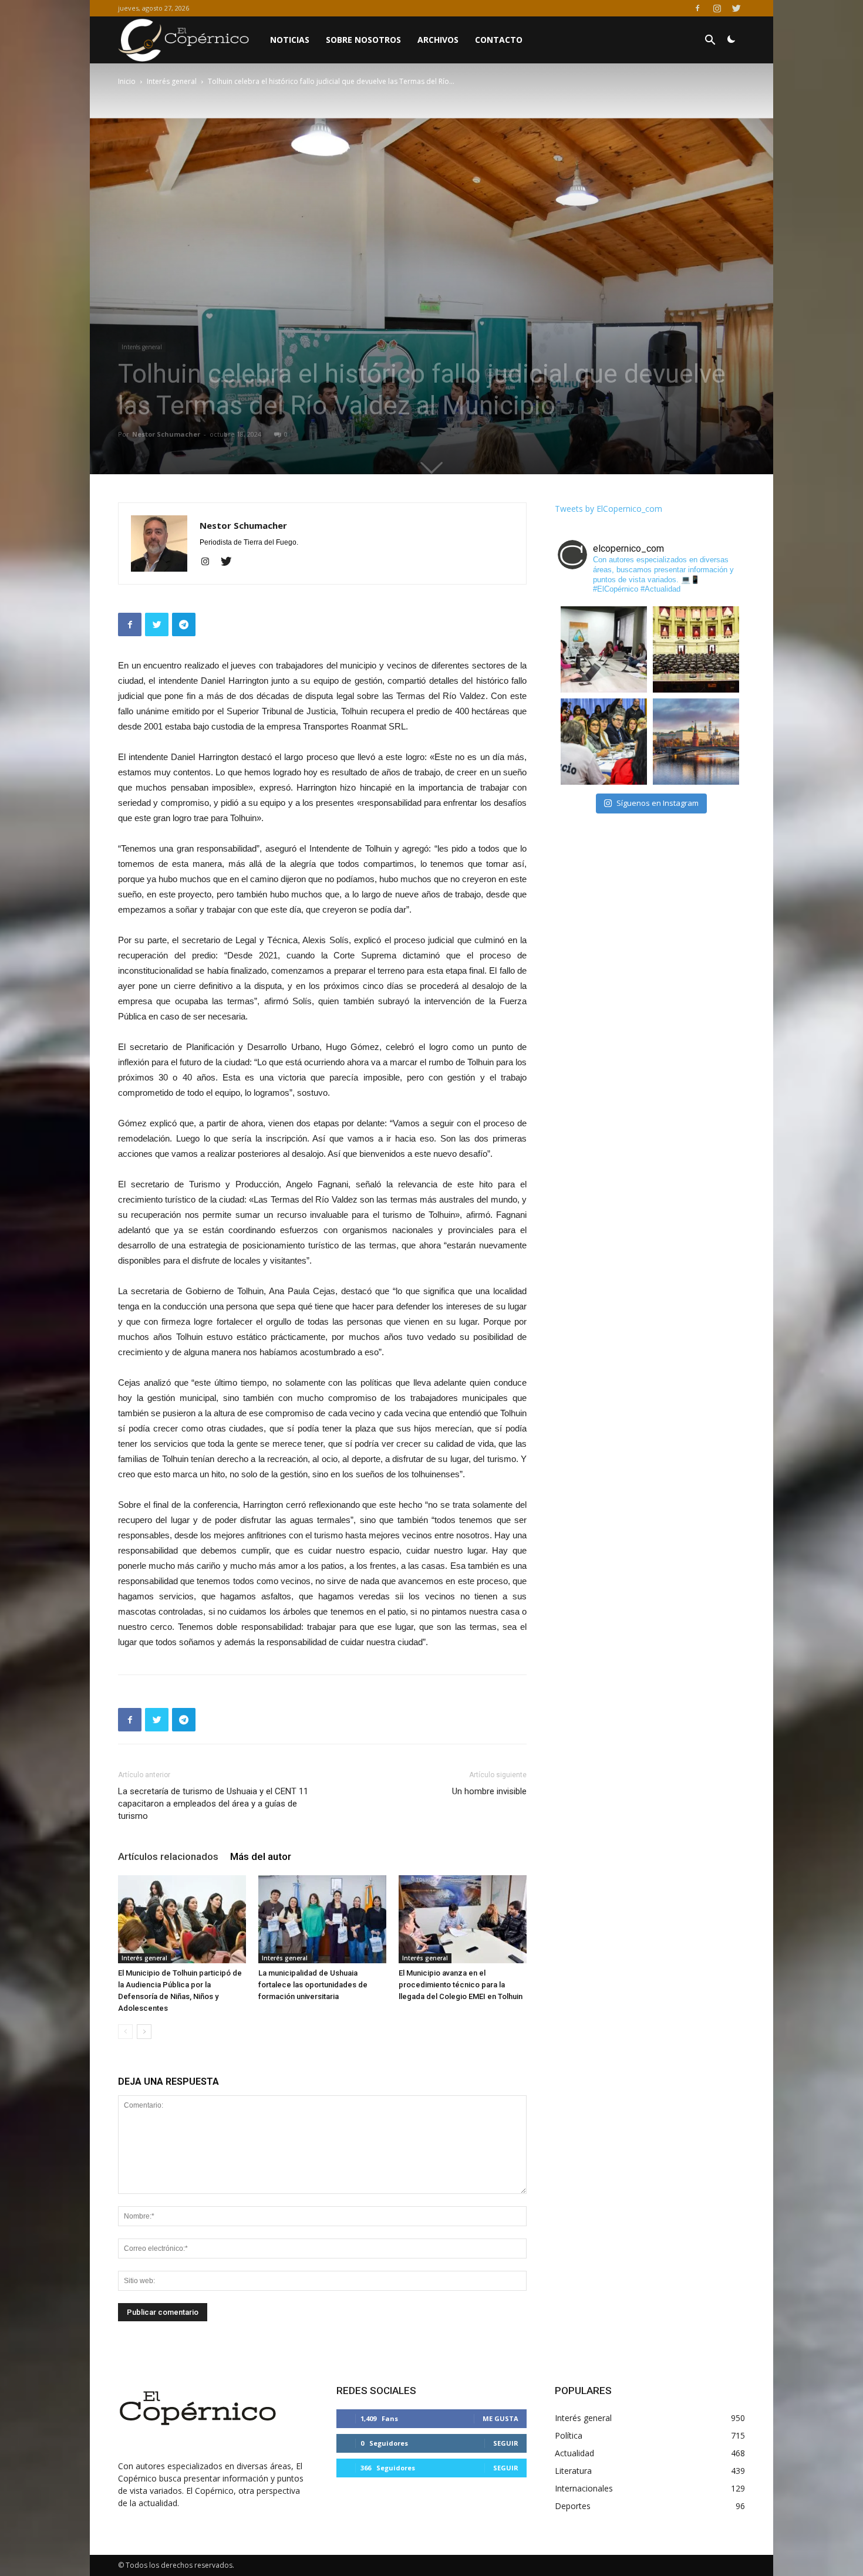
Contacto (499, 40)
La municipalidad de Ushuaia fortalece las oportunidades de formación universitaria (313, 1985)
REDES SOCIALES (376, 2391)
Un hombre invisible (489, 1791)
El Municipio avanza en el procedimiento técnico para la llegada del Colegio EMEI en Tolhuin (461, 1985)
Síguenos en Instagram (658, 803)
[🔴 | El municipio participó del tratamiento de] (604, 742)
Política (569, 2435)
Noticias (290, 40)
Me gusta (500, 2418)
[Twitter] (736, 8)
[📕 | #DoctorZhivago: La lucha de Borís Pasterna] (696, 742)
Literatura (573, 2471)
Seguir (506, 2443)
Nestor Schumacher (166, 434)
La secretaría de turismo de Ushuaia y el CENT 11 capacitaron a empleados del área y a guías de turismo (213, 1804)
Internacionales (584, 2488)
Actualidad (574, 2453)
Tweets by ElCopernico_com (609, 509)
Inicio (127, 81)
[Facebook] (697, 8)
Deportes (573, 2506)
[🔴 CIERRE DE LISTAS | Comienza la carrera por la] (696, 649)
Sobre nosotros (363, 40)
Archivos (438, 40)
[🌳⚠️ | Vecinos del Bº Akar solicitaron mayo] (604, 649)
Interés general (172, 81)
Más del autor (261, 1856)
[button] (710, 41)
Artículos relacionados (168, 1856)
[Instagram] (717, 8)
